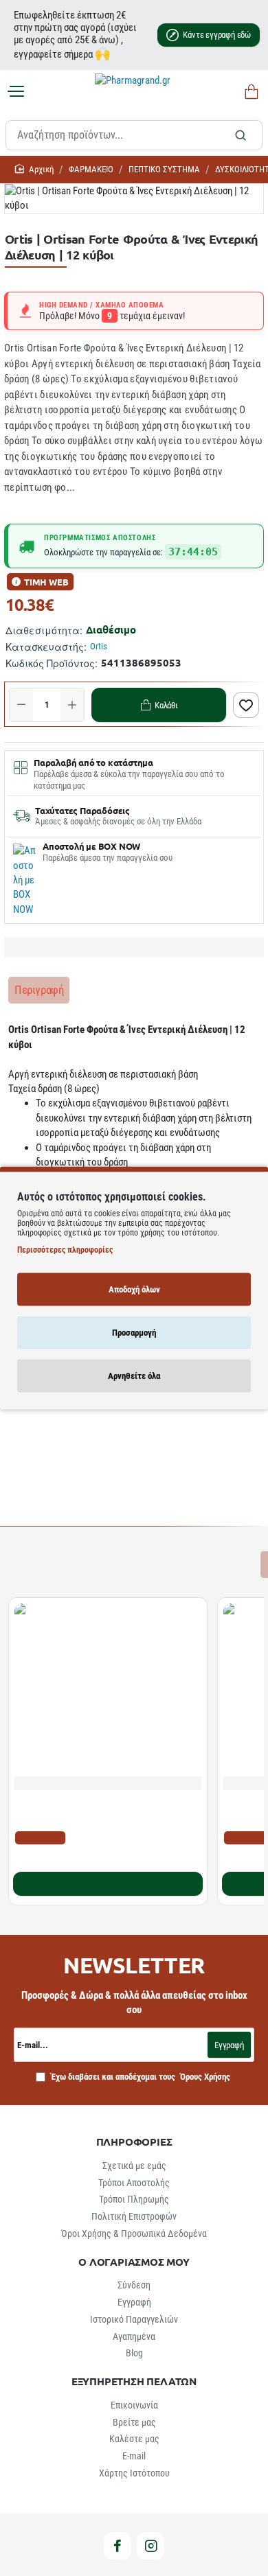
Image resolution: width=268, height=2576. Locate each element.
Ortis (99, 646)
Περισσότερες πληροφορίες (65, 1250)
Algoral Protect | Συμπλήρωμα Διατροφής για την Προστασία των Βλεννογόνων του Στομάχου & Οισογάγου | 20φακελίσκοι (102, 1811)
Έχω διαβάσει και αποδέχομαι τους (139, 2077)
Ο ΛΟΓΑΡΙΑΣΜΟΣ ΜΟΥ (134, 2262)
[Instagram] (150, 2546)
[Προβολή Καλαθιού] (249, 92)
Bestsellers (134, 1564)
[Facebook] (118, 2546)
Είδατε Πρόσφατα (212, 1564)
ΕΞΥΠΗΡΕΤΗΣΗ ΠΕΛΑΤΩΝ (134, 2381)
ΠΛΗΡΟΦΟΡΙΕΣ (134, 2142)
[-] (21, 705)
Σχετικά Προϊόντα (55, 1564)
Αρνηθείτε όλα (134, 1376)
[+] (72, 705)
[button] (159, 705)
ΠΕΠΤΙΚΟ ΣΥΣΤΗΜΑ (164, 169)
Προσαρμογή (134, 1333)
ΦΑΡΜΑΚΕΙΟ (91, 169)
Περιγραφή (39, 990)
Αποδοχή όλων (134, 1289)
